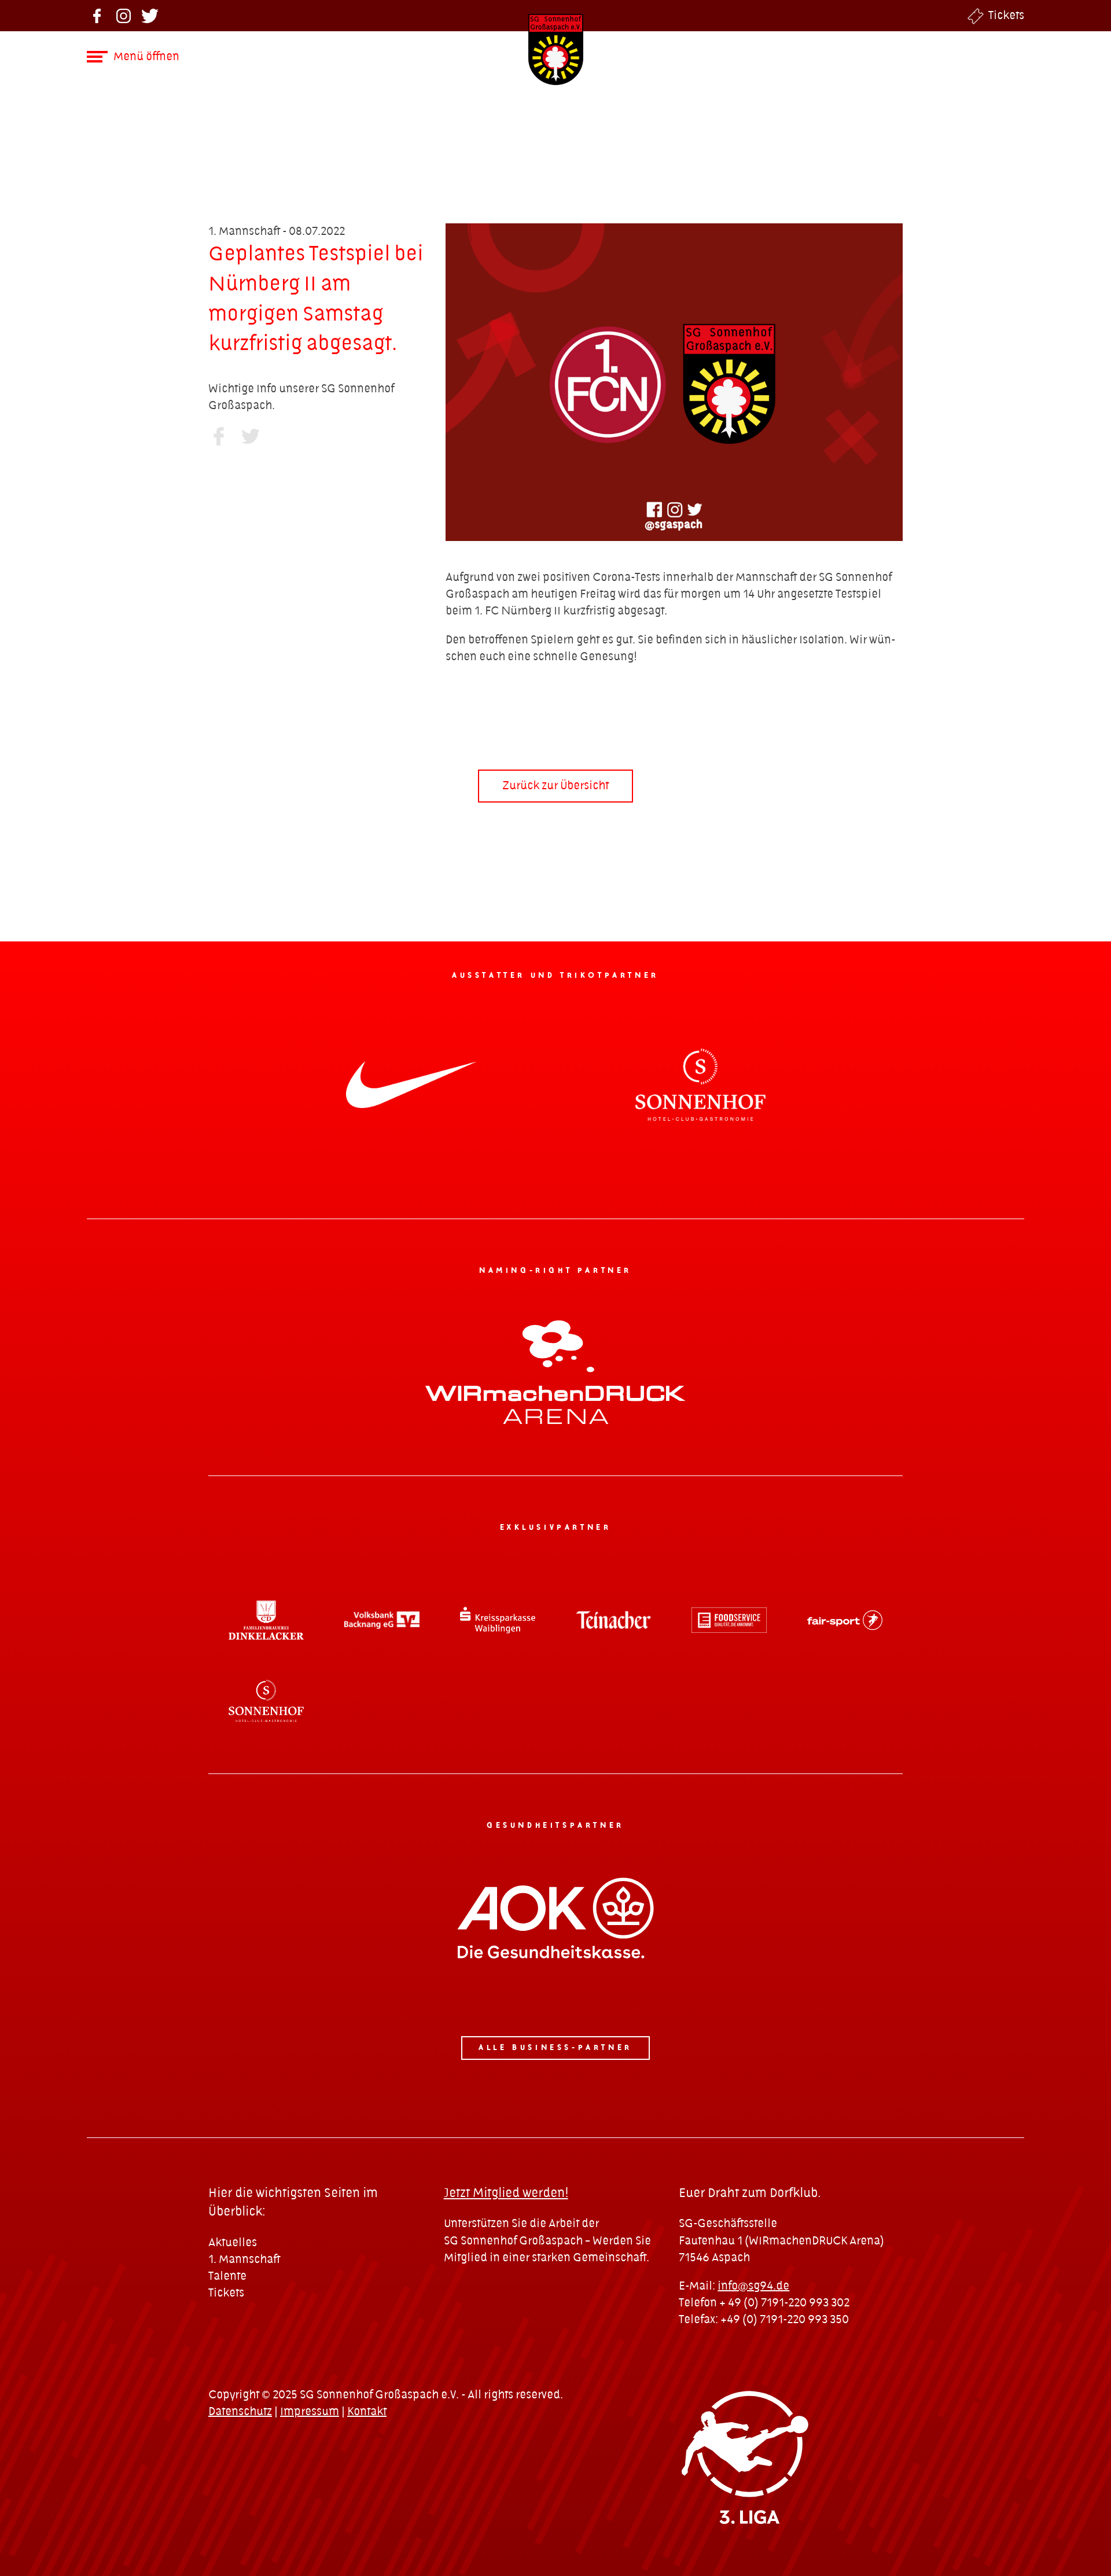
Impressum (310, 2412)
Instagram (124, 16)
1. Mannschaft (244, 2260)
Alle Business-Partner (555, 2048)
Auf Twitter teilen (250, 436)
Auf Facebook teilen (218, 436)
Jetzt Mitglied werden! (506, 2193)
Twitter (150, 16)
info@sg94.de (753, 2286)
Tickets (1006, 16)
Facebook (97, 16)
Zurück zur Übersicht (555, 786)
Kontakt (367, 2412)
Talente (227, 2277)
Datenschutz (240, 2412)
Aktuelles (233, 2243)
